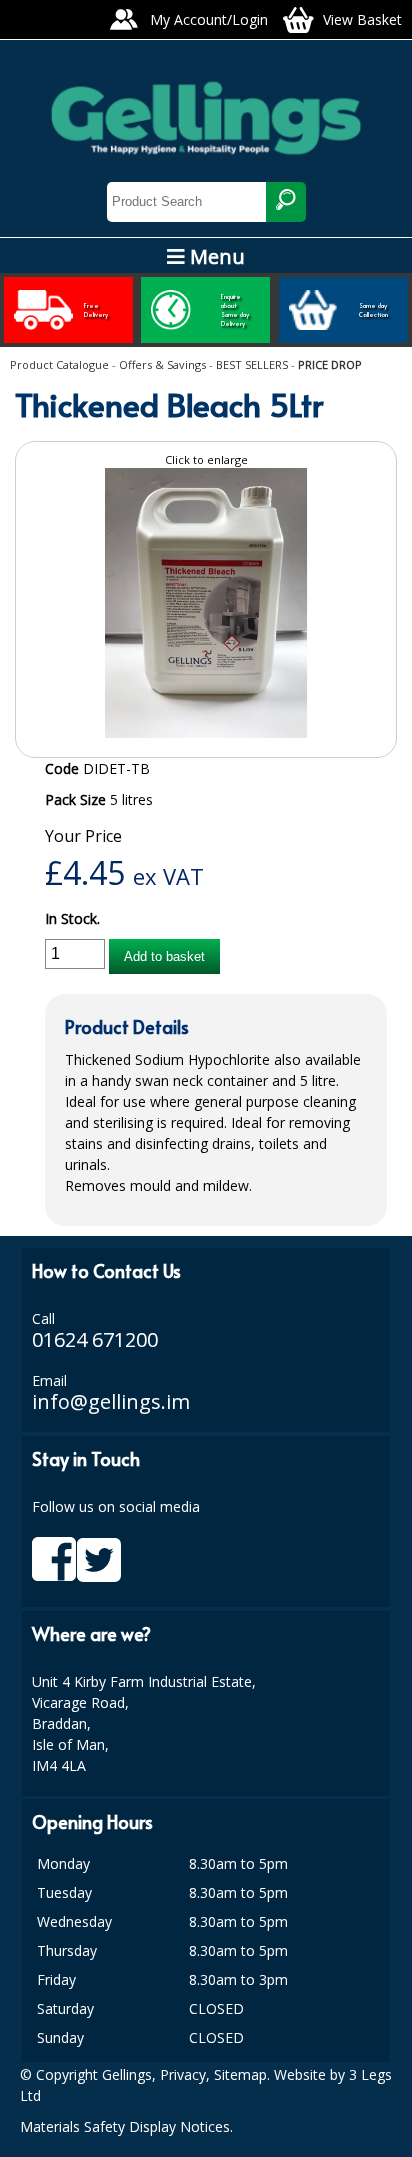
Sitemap (240, 2074)
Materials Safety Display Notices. (126, 2126)
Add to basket (164, 956)
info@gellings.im (111, 1401)
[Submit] (286, 202)
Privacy (183, 2074)
